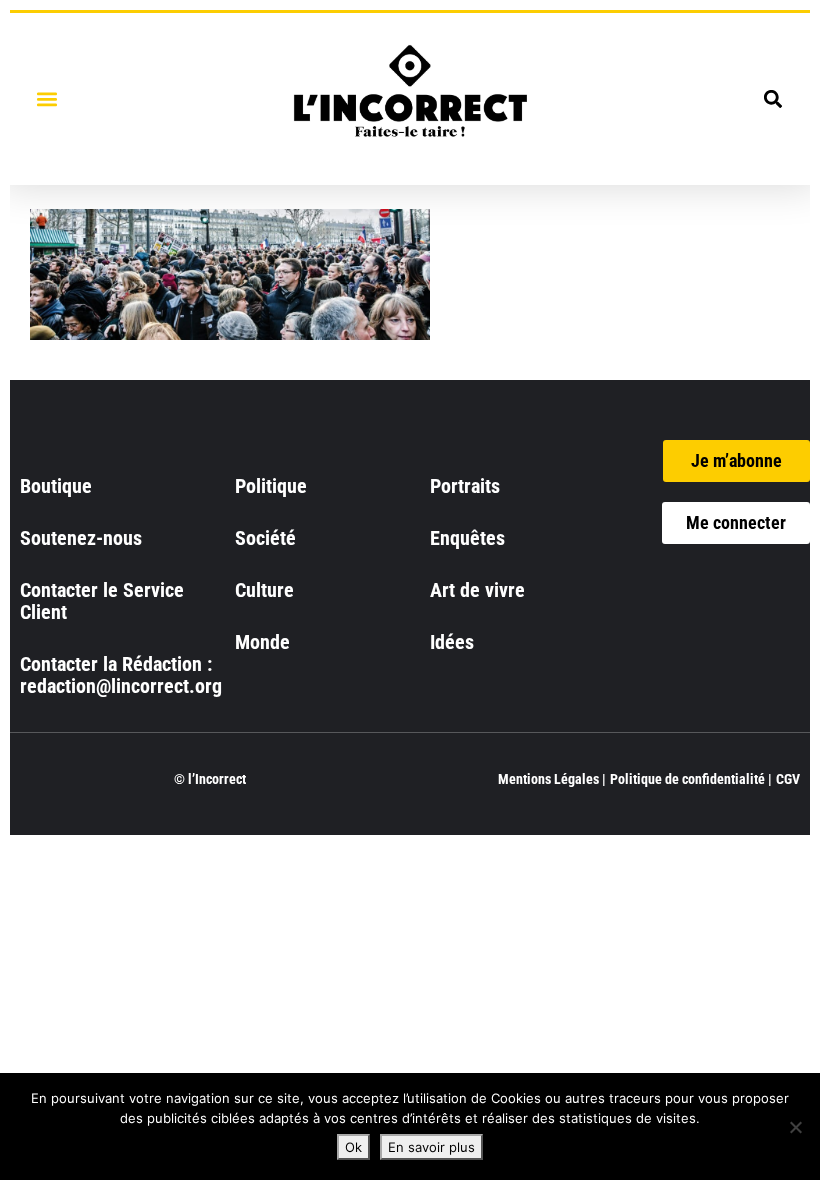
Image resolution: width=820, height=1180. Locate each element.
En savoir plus (431, 1147)
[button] (46, 98)
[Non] (795, 1127)
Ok (353, 1147)
